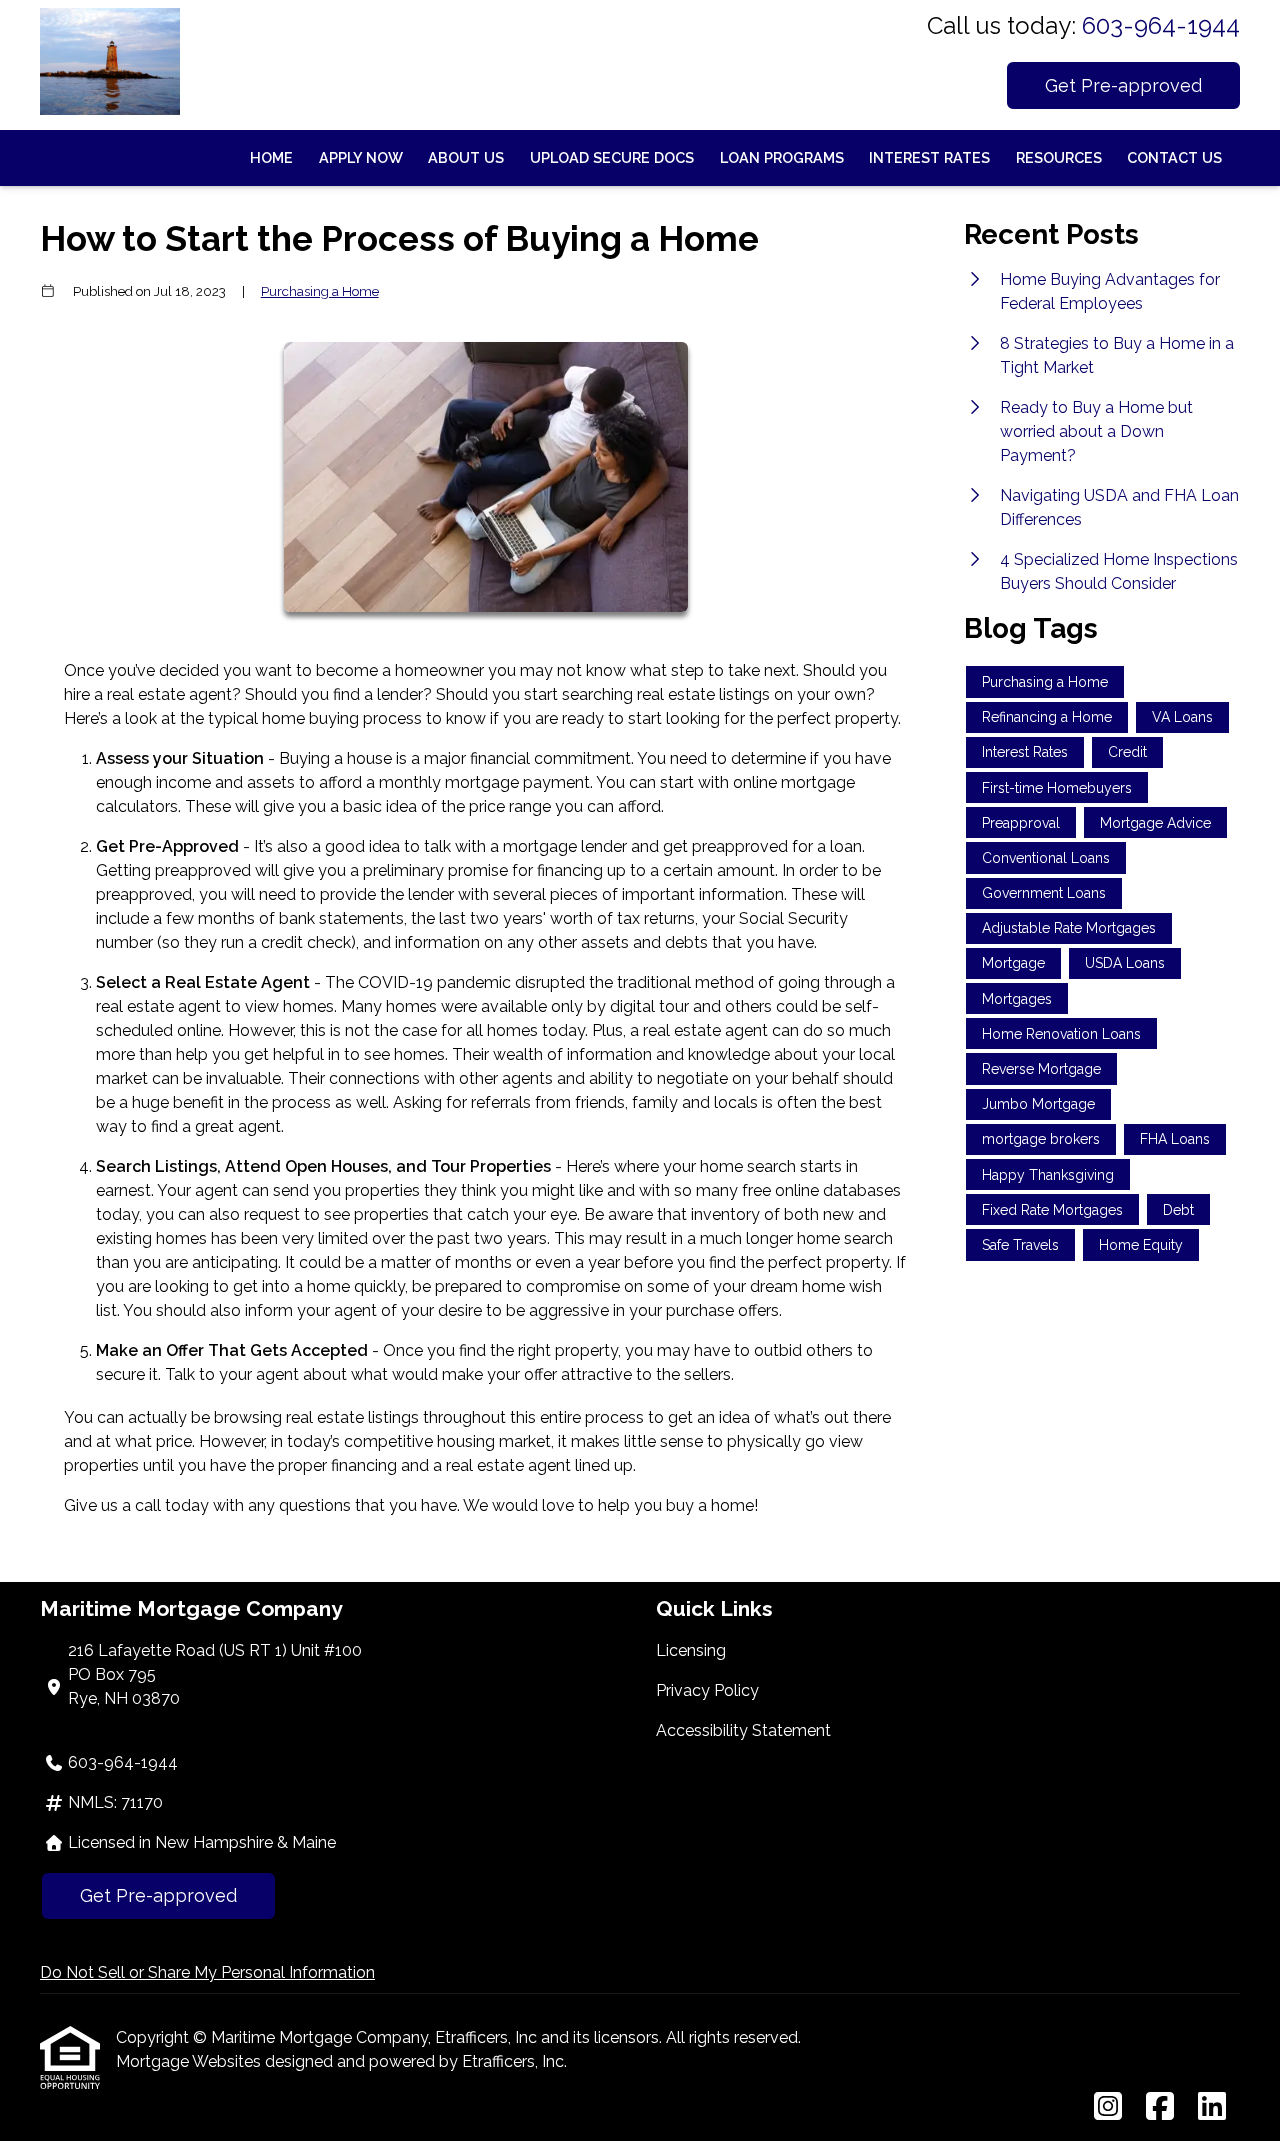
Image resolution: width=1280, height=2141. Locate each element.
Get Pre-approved (1123, 85)
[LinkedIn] (1212, 2107)
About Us (466, 157)
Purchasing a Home (320, 291)
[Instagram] (1108, 2107)
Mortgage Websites (190, 2061)
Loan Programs (782, 157)
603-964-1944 (1161, 25)
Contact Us (1174, 157)
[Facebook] (1160, 2107)
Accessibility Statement (743, 1730)
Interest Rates (929, 157)
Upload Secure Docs (612, 157)
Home (271, 157)
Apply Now (361, 157)
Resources (1059, 157)
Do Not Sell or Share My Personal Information (207, 1972)
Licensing (691, 1650)
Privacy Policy (707, 1690)
